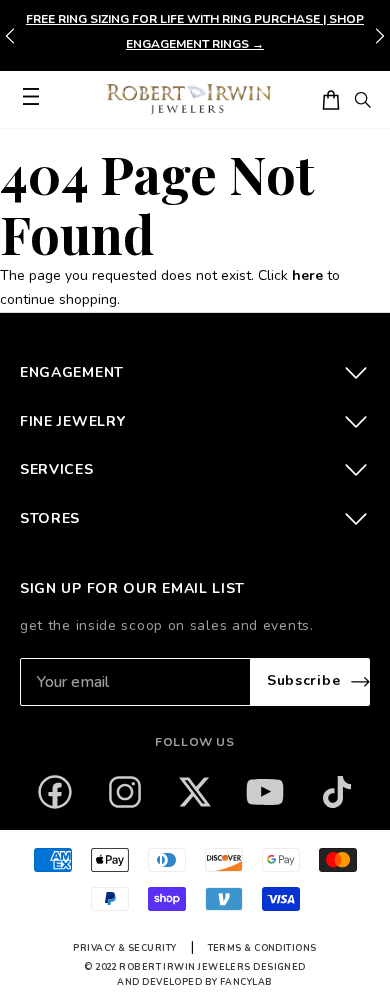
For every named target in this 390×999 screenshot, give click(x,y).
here (307, 275)
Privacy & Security (124, 948)
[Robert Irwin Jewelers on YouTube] (265, 792)
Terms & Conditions (262, 948)
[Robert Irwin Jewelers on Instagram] (125, 792)
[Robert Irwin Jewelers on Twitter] (195, 792)
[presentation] (380, 36)
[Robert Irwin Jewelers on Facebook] (55, 792)
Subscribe (303, 680)
